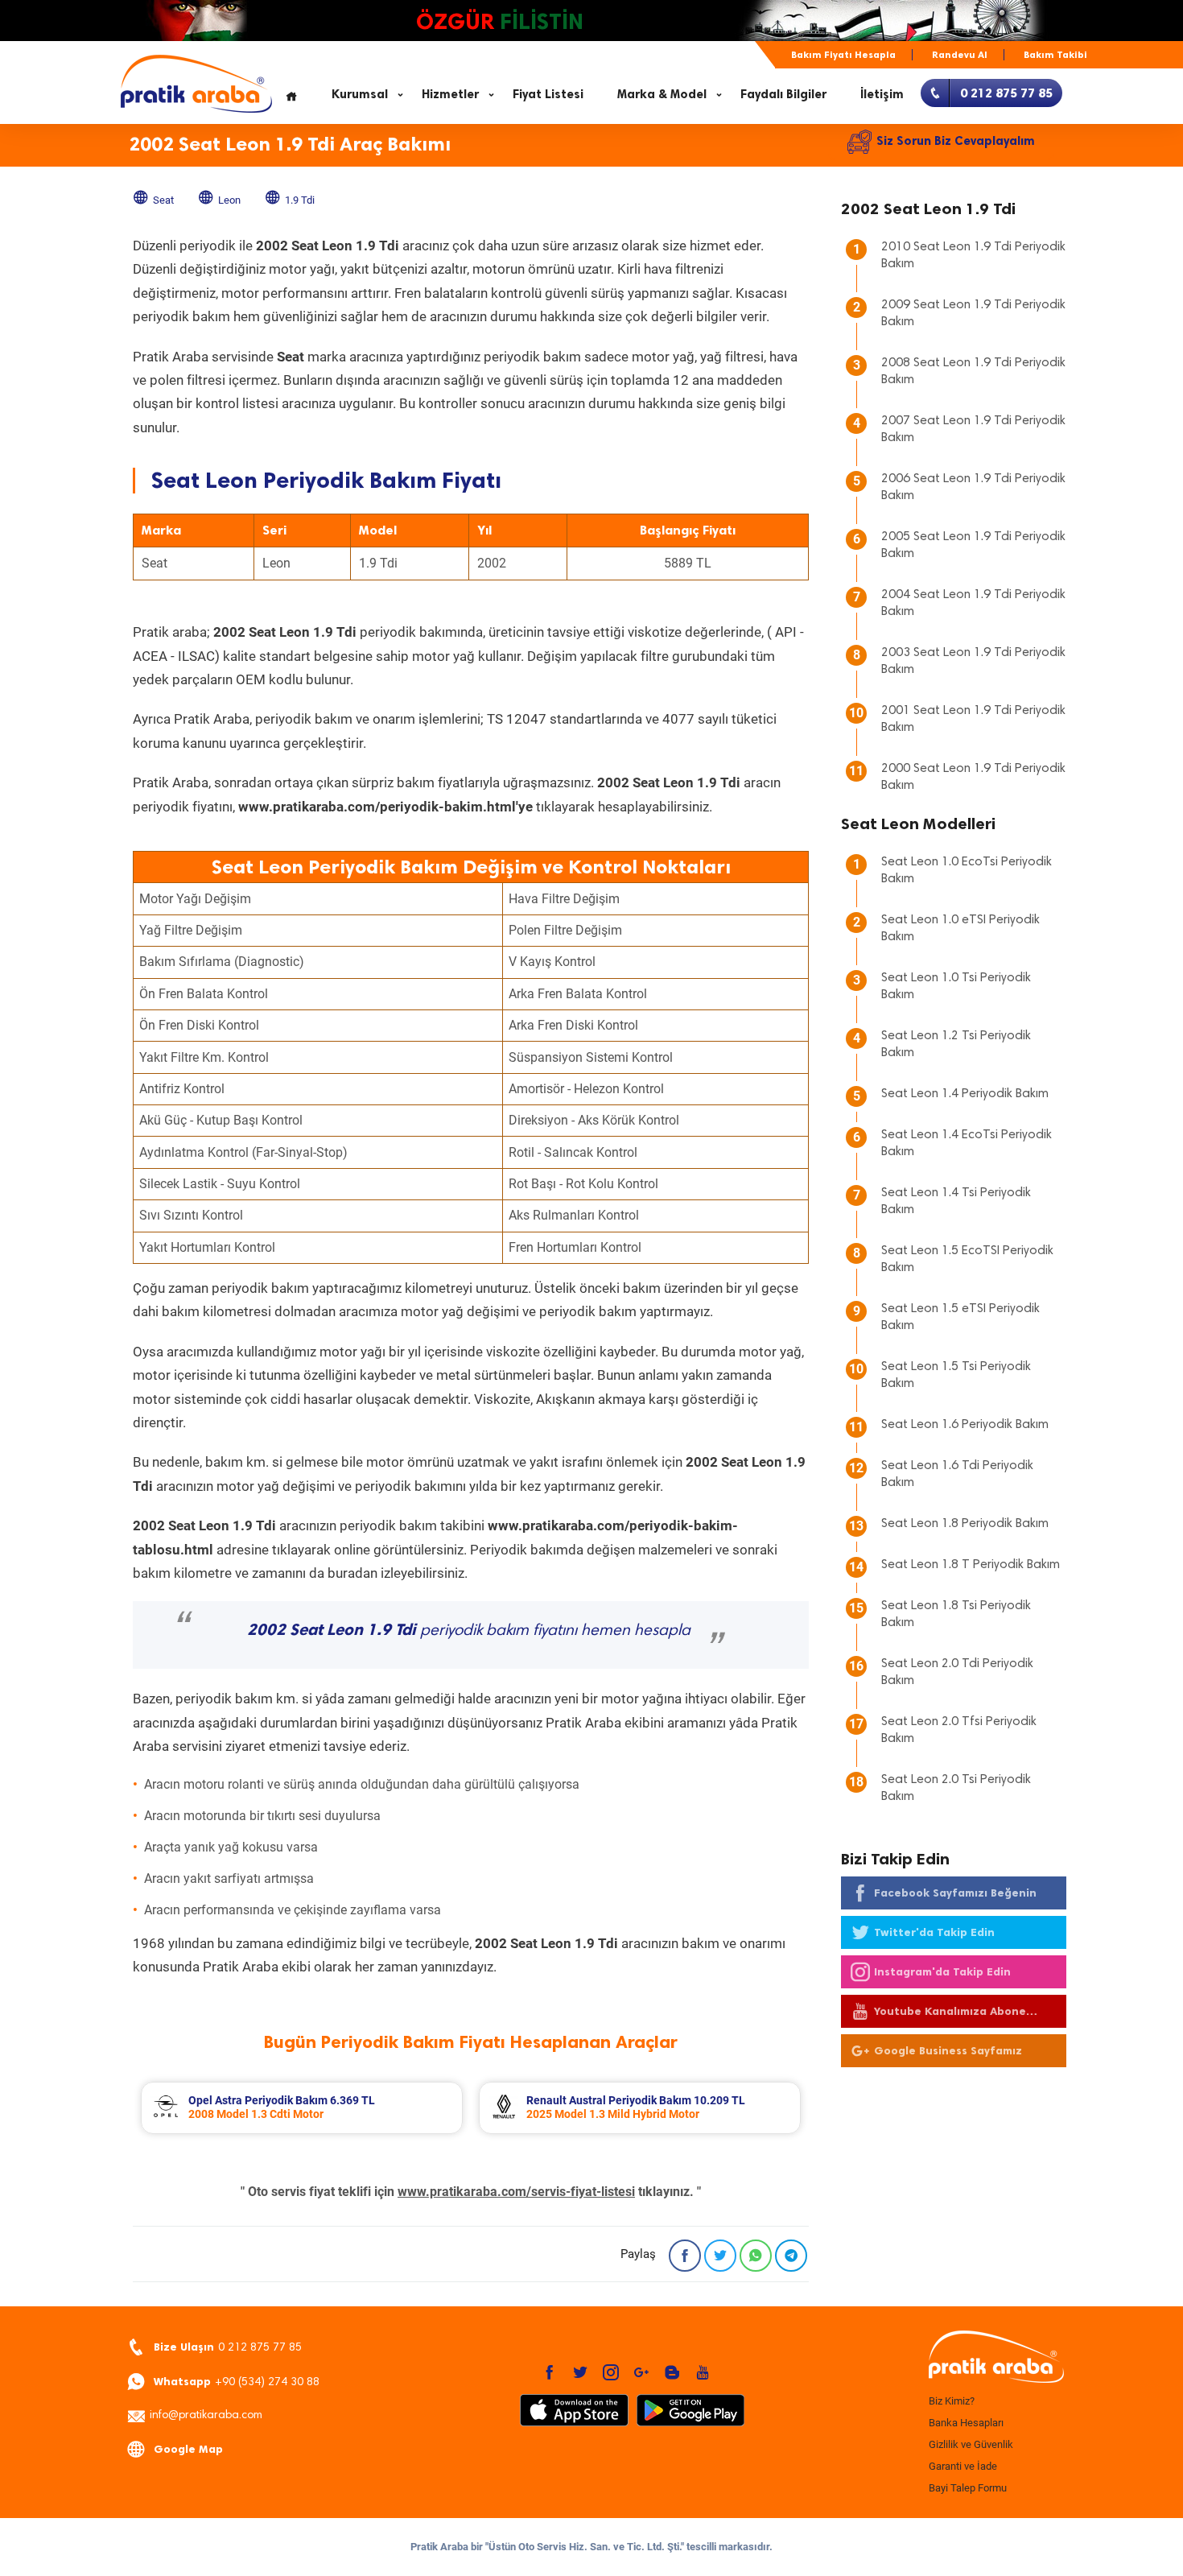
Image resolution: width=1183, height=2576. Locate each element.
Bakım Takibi (1055, 55)
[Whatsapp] (756, 2256)
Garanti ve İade (963, 2466)
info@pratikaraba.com (206, 2416)
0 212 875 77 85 (228, 2347)
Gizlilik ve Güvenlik (971, 2444)
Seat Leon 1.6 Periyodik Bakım (965, 1425)
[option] (302, 2108)
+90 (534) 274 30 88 (237, 2382)
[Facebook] (685, 2256)
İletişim (882, 94)
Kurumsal (360, 94)
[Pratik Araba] (994, 2358)
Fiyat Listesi (548, 94)
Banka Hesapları (966, 2423)
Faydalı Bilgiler (783, 94)
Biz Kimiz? (952, 2401)
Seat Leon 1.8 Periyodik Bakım (965, 1524)
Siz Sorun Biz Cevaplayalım (956, 141)
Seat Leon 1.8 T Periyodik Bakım (971, 1565)
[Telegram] (791, 2256)
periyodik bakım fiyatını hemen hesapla (469, 1631)
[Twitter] (720, 2256)
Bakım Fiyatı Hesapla (843, 55)
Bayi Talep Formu (968, 2488)
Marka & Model (662, 94)
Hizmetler (450, 94)
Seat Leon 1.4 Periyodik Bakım (965, 1094)
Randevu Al (960, 55)
